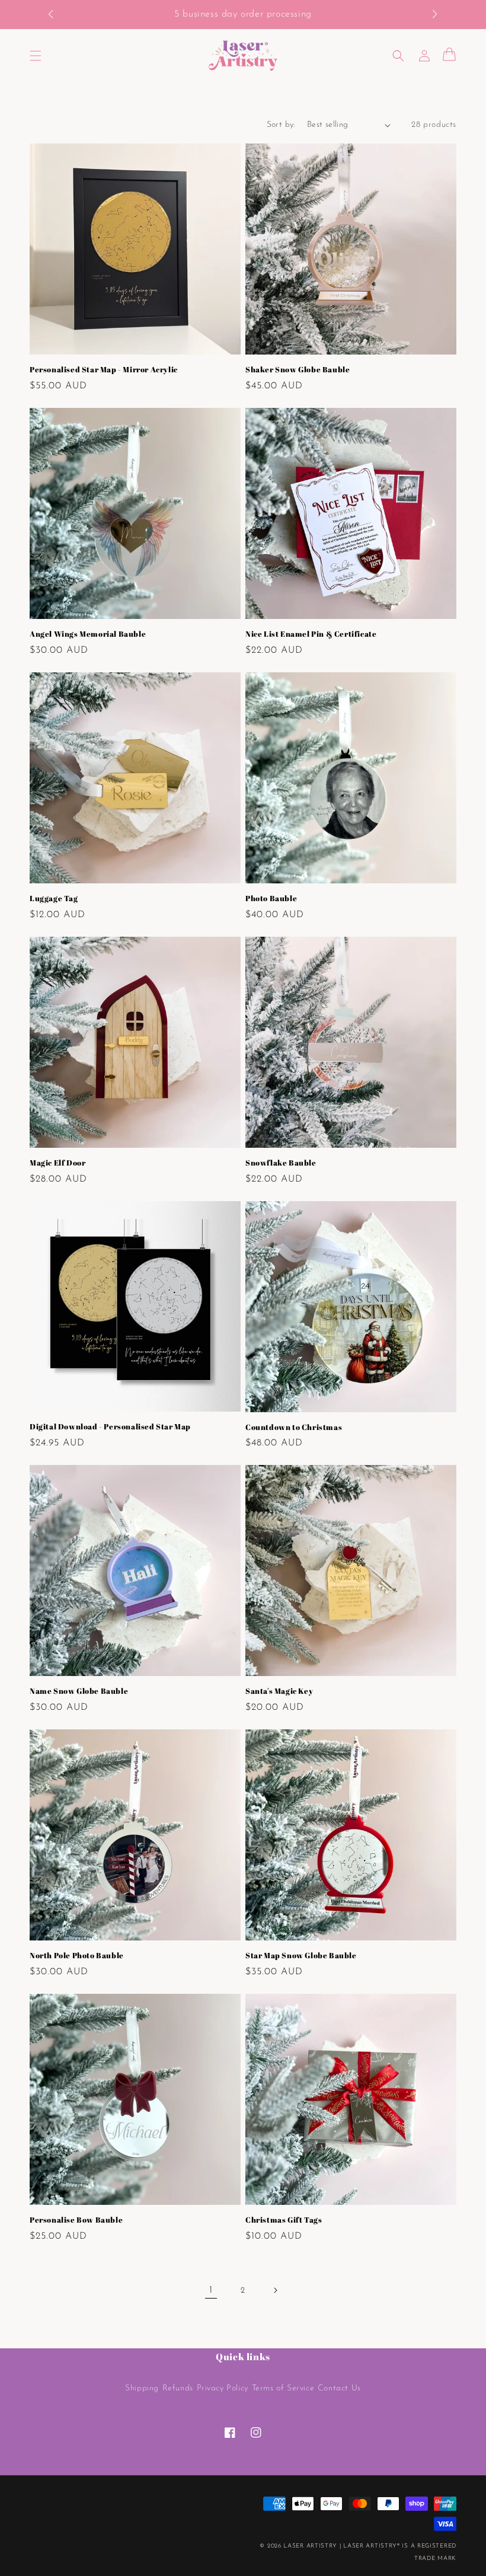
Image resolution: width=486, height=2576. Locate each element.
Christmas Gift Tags (284, 2220)
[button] (57, 15)
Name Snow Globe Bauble (79, 1691)
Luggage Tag (54, 898)
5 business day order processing (243, 14)
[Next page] (275, 2290)
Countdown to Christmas (294, 1427)
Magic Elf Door (57, 1163)
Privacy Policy (223, 2388)
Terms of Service (283, 2388)
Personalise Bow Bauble (76, 2220)
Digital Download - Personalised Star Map (110, 1427)
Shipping (142, 2388)
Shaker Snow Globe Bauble (298, 370)
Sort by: (281, 125)
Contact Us (339, 2388)
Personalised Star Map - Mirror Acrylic (104, 370)
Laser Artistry (310, 2546)
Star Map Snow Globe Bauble (301, 1956)
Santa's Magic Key (279, 1691)
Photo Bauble (271, 898)
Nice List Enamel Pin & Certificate (311, 634)
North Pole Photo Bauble (77, 1956)
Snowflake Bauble (281, 1163)
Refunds (178, 2388)
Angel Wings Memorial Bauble (88, 634)
